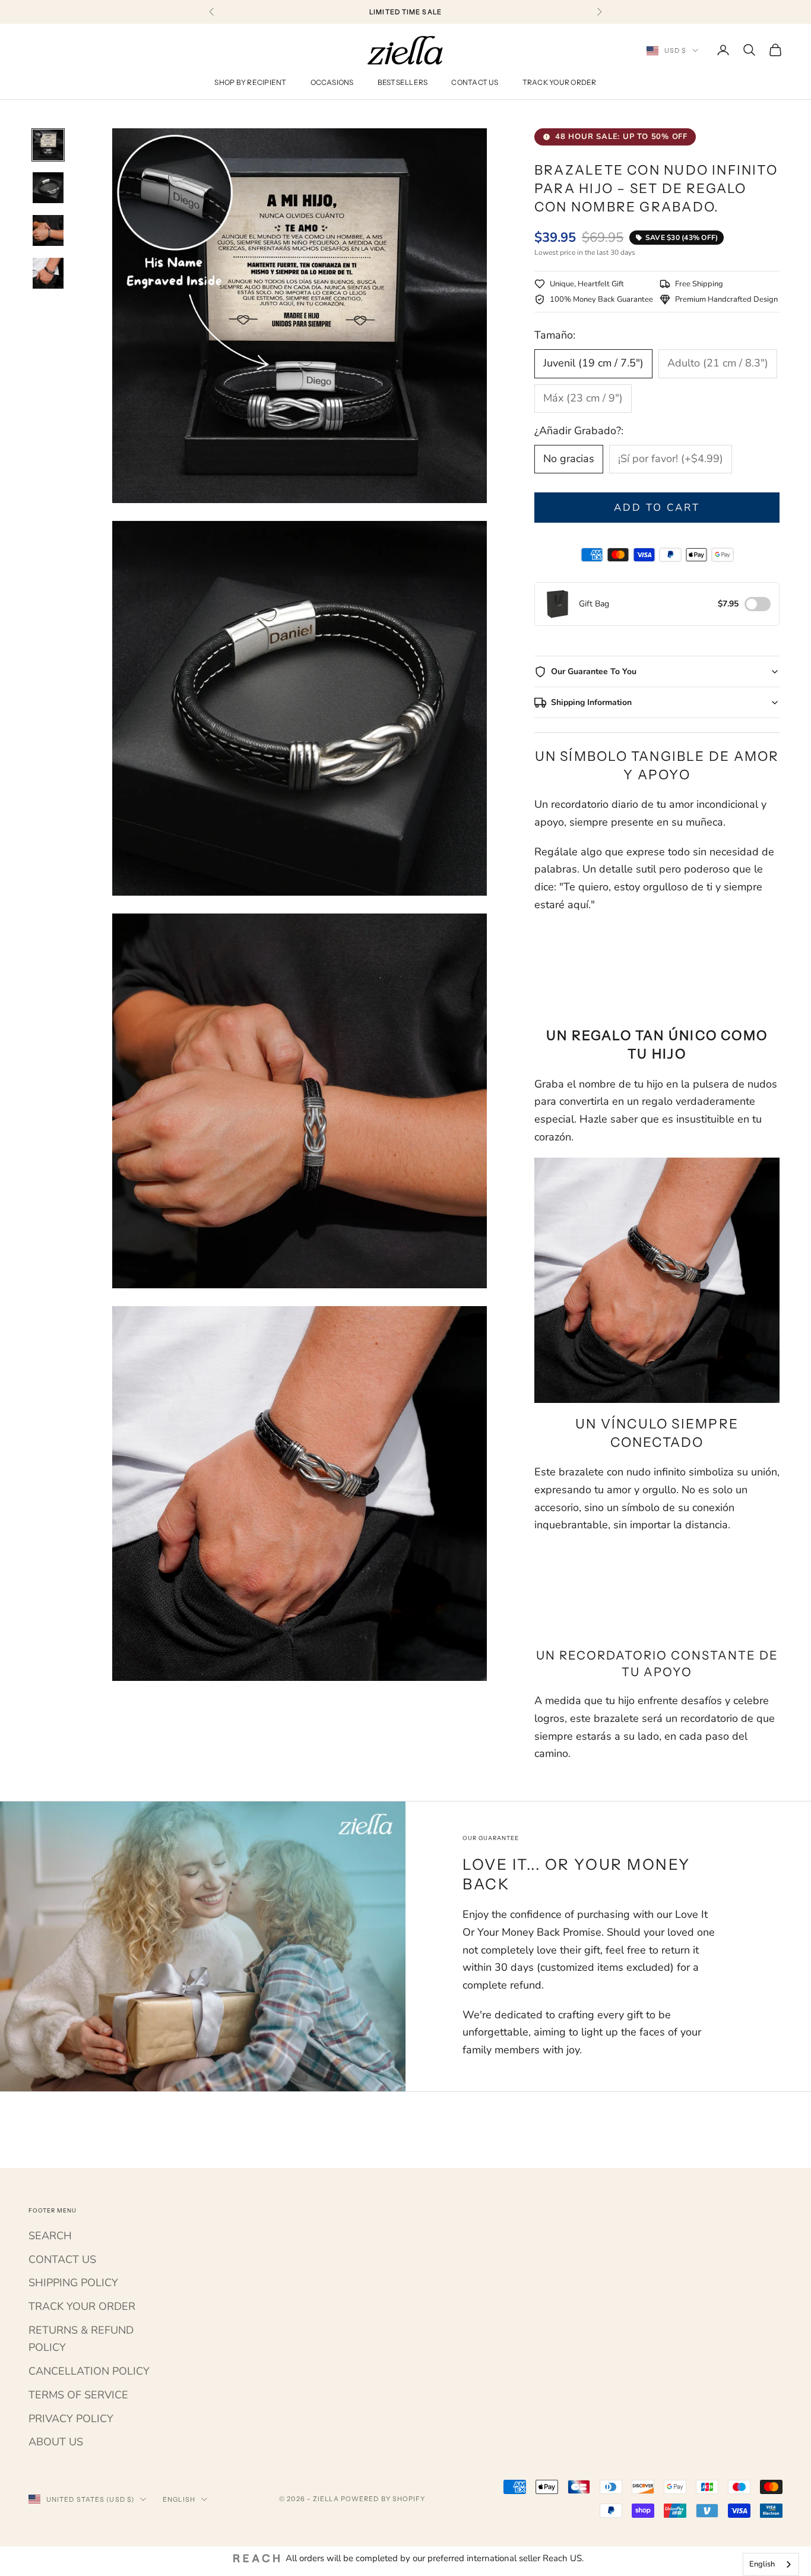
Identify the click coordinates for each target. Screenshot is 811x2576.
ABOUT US (56, 2442)
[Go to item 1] (48, 145)
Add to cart (657, 508)
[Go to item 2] (48, 188)
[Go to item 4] (48, 273)
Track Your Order (560, 82)
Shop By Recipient (250, 82)
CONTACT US (62, 2259)
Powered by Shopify (383, 2499)
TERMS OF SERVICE (78, 2395)
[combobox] (771, 2564)
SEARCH (50, 2236)
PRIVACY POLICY (71, 2419)
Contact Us (475, 82)
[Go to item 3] (48, 230)
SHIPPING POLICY (73, 2283)
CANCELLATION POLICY (89, 2371)
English (179, 2499)
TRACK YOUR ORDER (82, 2306)
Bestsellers (403, 82)
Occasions (332, 82)
